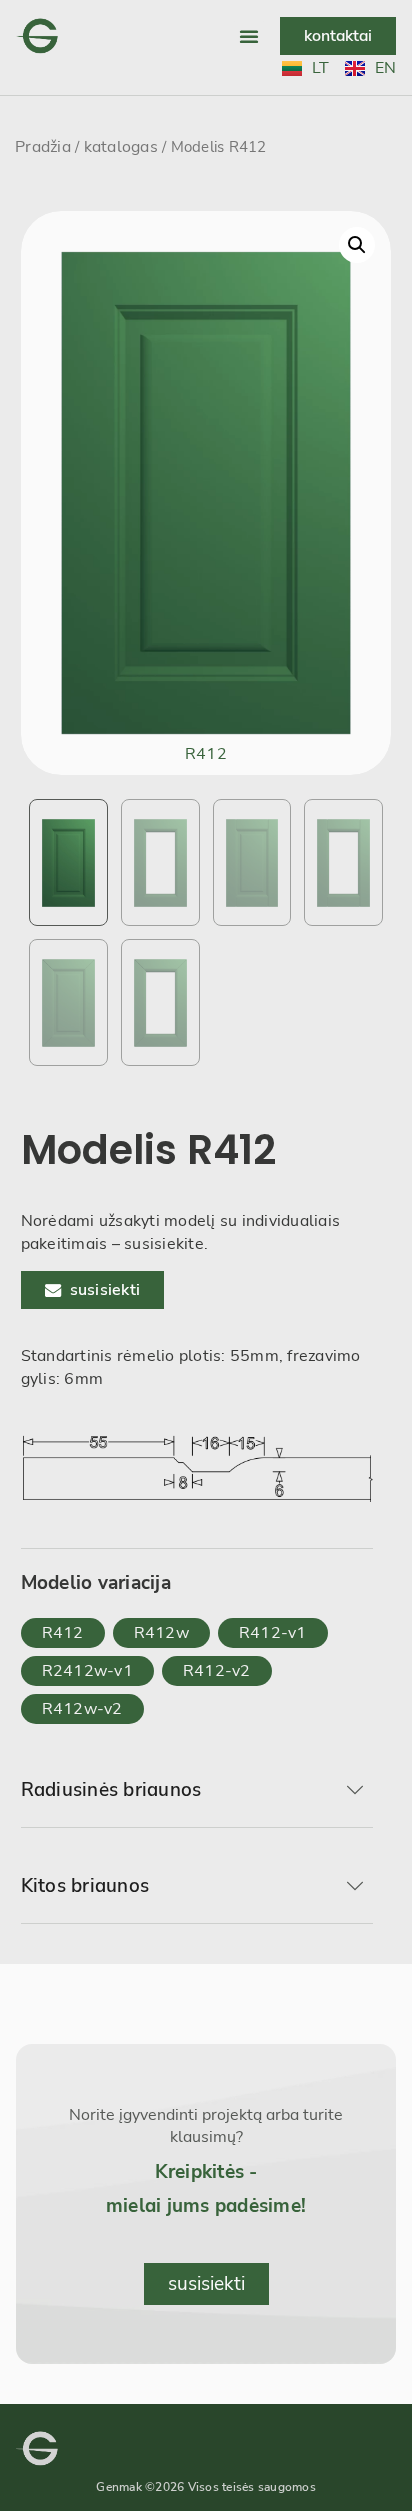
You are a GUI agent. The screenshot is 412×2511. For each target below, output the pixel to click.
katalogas (121, 147)
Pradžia (43, 147)
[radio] (63, 1633)
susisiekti (105, 1290)
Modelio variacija (96, 1583)
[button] (249, 36)
